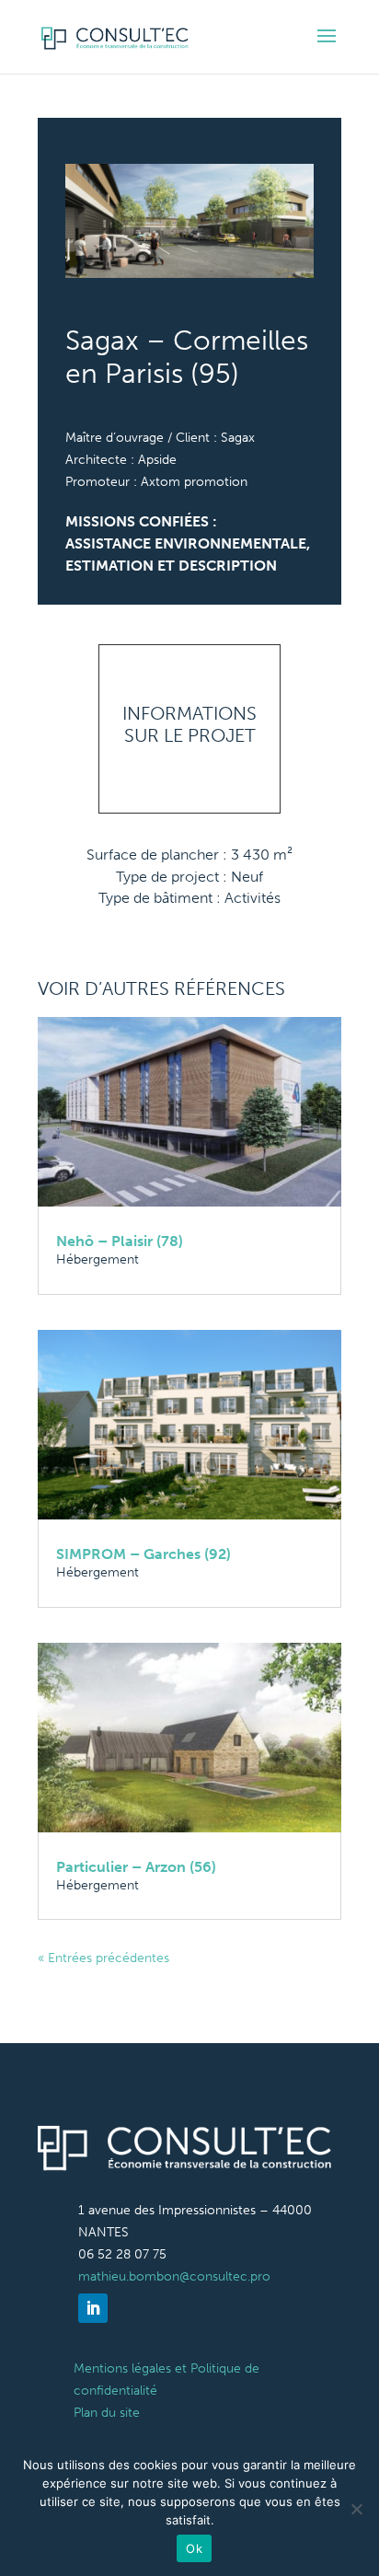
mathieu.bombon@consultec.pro (174, 2276)
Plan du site (107, 2413)
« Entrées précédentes (103, 1958)
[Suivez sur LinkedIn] (93, 2308)
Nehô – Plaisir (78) (120, 1241)
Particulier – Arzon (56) (136, 1867)
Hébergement (98, 1259)
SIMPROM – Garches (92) (144, 1554)
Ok (194, 2548)
